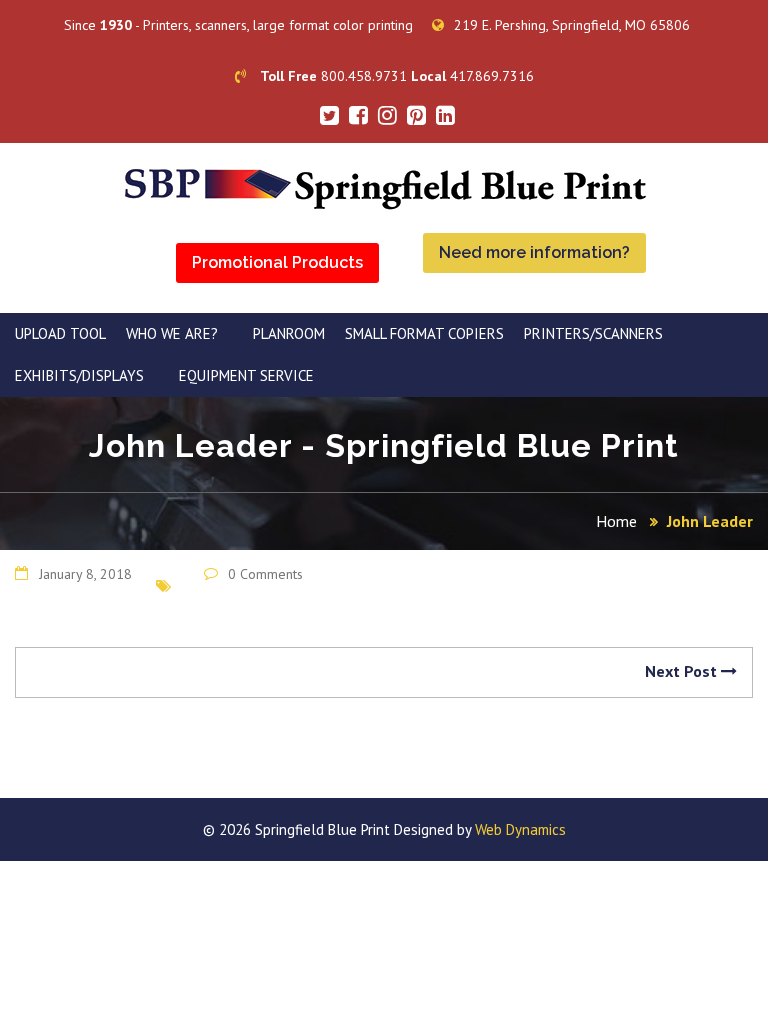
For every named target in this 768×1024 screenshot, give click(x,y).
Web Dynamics (520, 829)
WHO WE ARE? (172, 333)
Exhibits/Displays (79, 375)
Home (616, 521)
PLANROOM (289, 333)
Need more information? (534, 252)
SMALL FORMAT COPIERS (424, 333)
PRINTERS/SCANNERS (593, 333)
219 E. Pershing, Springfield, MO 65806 (572, 25)
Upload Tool (60, 333)
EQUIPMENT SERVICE (246, 375)
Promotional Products (277, 262)
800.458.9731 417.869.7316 (397, 76)
